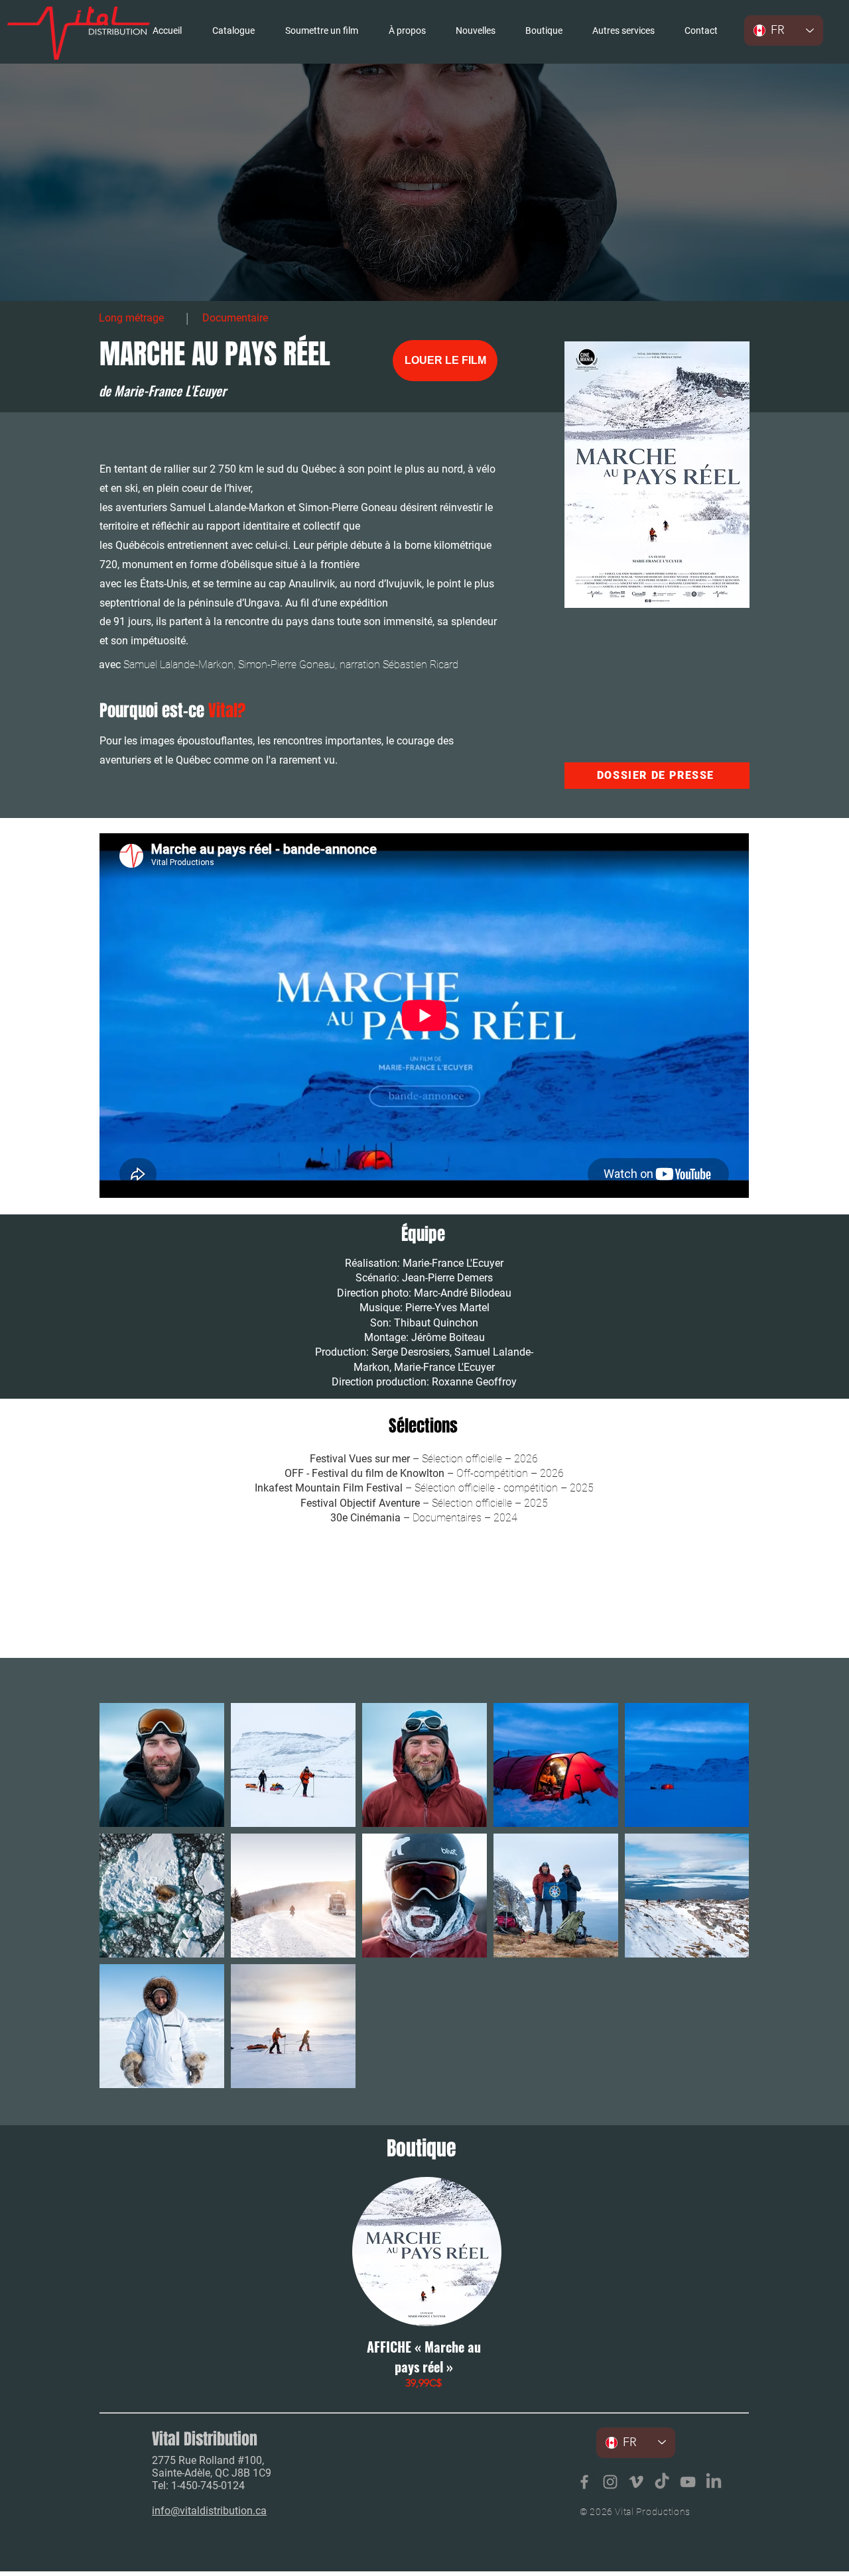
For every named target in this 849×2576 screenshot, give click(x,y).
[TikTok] (662, 2482)
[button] (623, 30)
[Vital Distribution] (584, 2482)
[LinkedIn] (714, 2482)
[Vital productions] (636, 2482)
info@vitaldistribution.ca (209, 2511)
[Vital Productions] (688, 2482)
